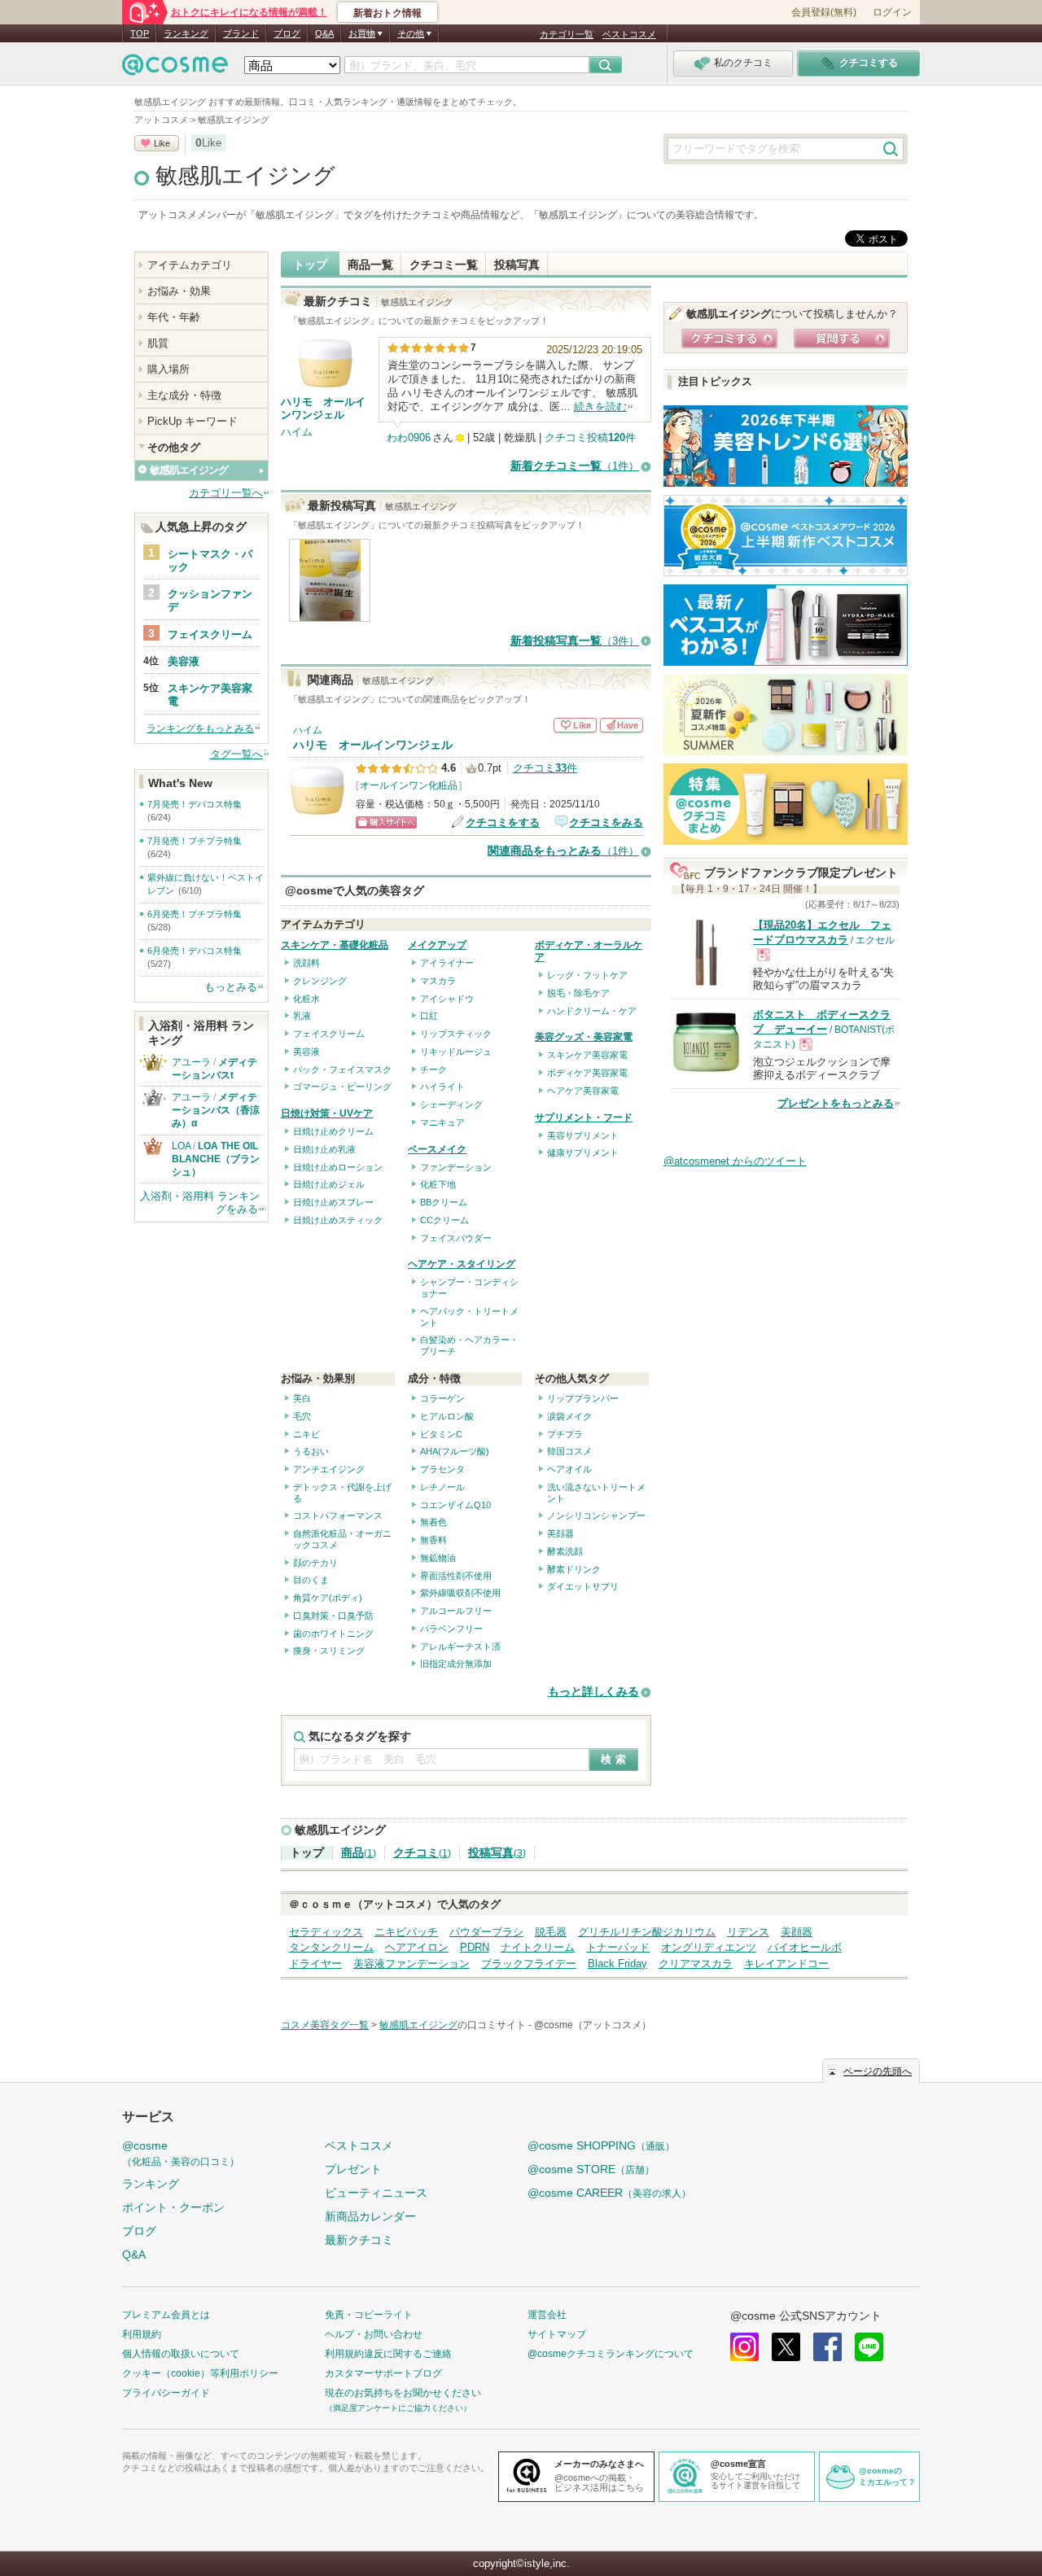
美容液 (306, 1052)
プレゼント (353, 2169)
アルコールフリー (456, 1611)
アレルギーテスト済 (460, 1647)
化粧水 (306, 999)
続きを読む (600, 407)
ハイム (297, 432)
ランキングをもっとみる (200, 728)
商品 (359, 1853)
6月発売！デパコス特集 (195, 951)
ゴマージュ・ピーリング (342, 1087)
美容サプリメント (583, 1135)
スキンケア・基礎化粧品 (335, 945)
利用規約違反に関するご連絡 (388, 2354)
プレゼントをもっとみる (836, 1103)
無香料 (433, 1540)
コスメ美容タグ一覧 (325, 2025)
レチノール (442, 1487)
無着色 (433, 1522)
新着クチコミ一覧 (575, 466)
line (869, 2347)
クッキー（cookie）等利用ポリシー (200, 2373)
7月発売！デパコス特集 (195, 804)
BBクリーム (444, 1202)
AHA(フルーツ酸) (455, 1451)
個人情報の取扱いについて (181, 2354)
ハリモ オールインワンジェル (373, 745)
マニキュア (442, 1122)
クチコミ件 (545, 768)
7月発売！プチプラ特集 (195, 841)
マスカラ (438, 981)
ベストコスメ (629, 34)
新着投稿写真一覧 (575, 641)
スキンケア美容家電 (587, 1055)
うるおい (311, 1451)
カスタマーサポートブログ (383, 2373)
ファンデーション (456, 1167)
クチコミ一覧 (444, 265)
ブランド (241, 33)
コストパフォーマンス (338, 1515)
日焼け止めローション (338, 1167)
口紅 (429, 1016)
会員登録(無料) (824, 12)
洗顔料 (306, 963)
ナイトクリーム (538, 1947)
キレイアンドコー (786, 1964)
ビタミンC (441, 1434)
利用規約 (142, 2334)
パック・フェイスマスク (342, 1069)
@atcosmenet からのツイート (735, 1161)
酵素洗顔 (565, 1551)
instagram (744, 2347)
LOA (181, 1146)
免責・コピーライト (369, 2315)
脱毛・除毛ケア (578, 993)
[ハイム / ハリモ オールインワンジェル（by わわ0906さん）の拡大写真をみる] (330, 613)
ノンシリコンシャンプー (596, 1515)
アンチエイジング (329, 1469)
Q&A (324, 33)
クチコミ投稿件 (590, 437)
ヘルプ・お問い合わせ (374, 2334)
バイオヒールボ (805, 1947)
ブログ (287, 33)
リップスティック (456, 1034)
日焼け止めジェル (329, 1184)
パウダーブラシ (486, 1932)
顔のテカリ (315, 1563)
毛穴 (302, 1416)
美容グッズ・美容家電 (584, 1037)
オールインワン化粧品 (409, 785)
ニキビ (306, 1434)
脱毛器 (551, 1932)
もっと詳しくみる (593, 1692)
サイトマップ (557, 2334)
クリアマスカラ (696, 1964)
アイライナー (447, 963)
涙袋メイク (569, 1416)
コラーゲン (442, 1398)
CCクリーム (444, 1220)
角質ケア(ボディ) (328, 1598)
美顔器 (560, 1533)
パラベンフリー (451, 1629)
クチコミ (422, 1853)
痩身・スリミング (329, 1651)
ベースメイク (437, 1149)
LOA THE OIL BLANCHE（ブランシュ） (220, 1159)
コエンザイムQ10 (455, 1505)
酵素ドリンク (574, 1569)
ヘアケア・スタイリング (462, 1264)
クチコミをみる (606, 822)
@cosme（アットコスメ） (593, 2025)
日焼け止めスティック (338, 1220)
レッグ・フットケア (587, 975)
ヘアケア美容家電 (583, 1091)
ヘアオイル (569, 1469)
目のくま (311, 1580)
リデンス (748, 1932)
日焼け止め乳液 (324, 1149)
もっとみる (231, 987)
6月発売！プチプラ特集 (195, 914)
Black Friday (617, 1964)
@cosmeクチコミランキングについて (611, 2354)
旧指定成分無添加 (456, 1664)
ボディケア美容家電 (587, 1073)
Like (162, 143)
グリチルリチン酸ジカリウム (647, 1932)
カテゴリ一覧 (567, 34)
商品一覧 (370, 265)
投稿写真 (517, 265)
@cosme (181, 2153)
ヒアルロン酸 (447, 1416)
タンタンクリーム (331, 1947)
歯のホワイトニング (333, 1634)
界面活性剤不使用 (456, 1576)
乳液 (302, 1016)
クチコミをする (503, 822)
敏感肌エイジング (245, 176)
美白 (302, 1398)
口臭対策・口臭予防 (333, 1616)
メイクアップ (437, 945)
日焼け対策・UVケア (327, 1113)
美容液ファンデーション (412, 1964)
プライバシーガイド (166, 2393)
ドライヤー (315, 1964)
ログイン (892, 12)
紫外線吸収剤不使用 (460, 1593)
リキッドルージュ (456, 1052)
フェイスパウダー (456, 1238)
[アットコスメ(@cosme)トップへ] (175, 69)
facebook (827, 2347)
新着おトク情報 (387, 13)
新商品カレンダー (370, 2216)
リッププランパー (583, 1398)
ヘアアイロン (417, 1947)
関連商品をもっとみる (563, 851)
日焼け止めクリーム (333, 1131)
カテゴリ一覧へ (226, 493)
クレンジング (320, 981)
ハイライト (442, 1087)
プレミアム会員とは (166, 2315)
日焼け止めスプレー (333, 1202)
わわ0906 (409, 437)
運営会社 (547, 2315)
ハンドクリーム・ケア (592, 1011)
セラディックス (326, 1932)
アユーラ (191, 1062)
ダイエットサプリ (583, 1586)
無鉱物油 (438, 1558)
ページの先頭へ (878, 2071)
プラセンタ (442, 1469)
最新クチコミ (359, 2240)
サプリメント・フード (584, 1117)
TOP (140, 33)
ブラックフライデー (529, 1964)
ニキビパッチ (406, 1932)
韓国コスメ (569, 1451)
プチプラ (565, 1434)
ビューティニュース (376, 2193)
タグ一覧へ (236, 754)
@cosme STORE (591, 2169)
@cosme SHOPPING (601, 2145)
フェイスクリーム (329, 1034)
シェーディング (451, 1104)
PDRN (475, 1947)
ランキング (186, 33)
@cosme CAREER (609, 2193)
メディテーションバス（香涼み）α (216, 1110)
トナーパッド (618, 1947)
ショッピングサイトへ (386, 822)
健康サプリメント (583, 1152)
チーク (433, 1069)
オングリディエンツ (709, 1947)
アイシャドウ (447, 999)
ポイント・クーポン (173, 2207)
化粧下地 (438, 1184)
